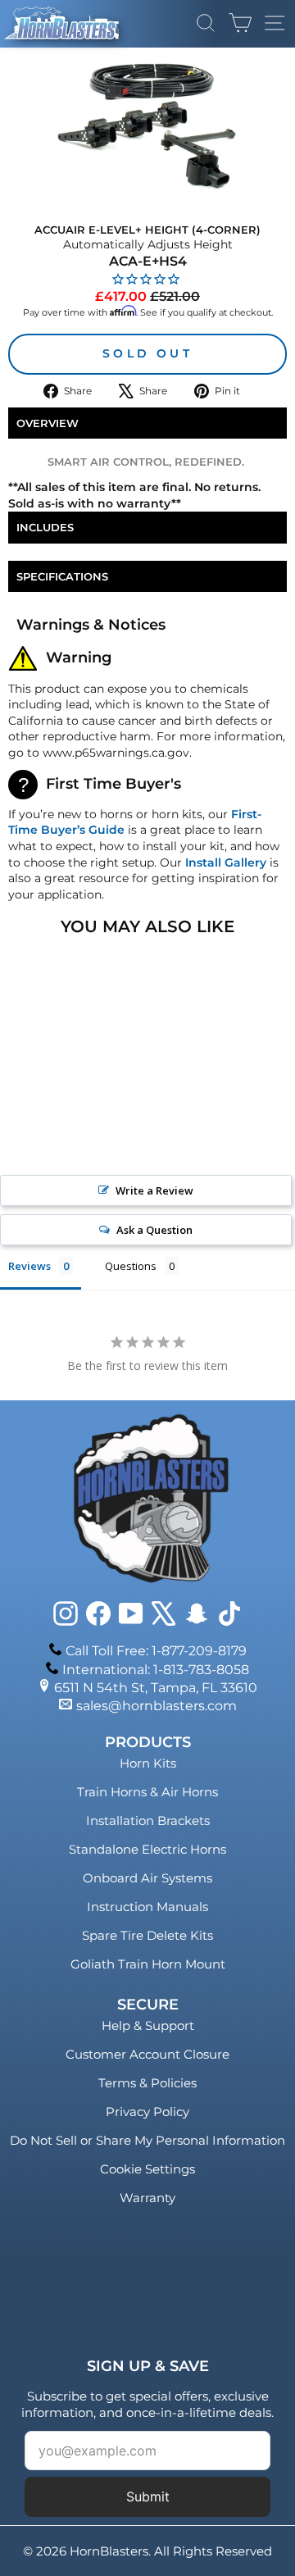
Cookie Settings (147, 2169)
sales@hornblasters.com (157, 1706)
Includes (45, 527)
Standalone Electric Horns (147, 1849)
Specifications (62, 576)
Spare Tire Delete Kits (147, 1935)
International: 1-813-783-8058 (156, 1670)
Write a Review (154, 1190)
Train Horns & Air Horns (147, 1792)
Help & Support (148, 2025)
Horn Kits (148, 1763)
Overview (48, 423)
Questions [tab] (131, 1266)
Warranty (147, 2198)
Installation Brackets (148, 1820)
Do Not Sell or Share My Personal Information (147, 2140)
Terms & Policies (147, 2083)
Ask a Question (154, 1230)
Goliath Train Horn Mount (148, 1964)
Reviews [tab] (29, 1266)
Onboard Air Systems (147, 1878)
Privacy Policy (147, 2112)
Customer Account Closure (147, 2054)
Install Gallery (226, 862)
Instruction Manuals (147, 1907)
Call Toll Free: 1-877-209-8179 (156, 1651)
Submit (148, 2496)
